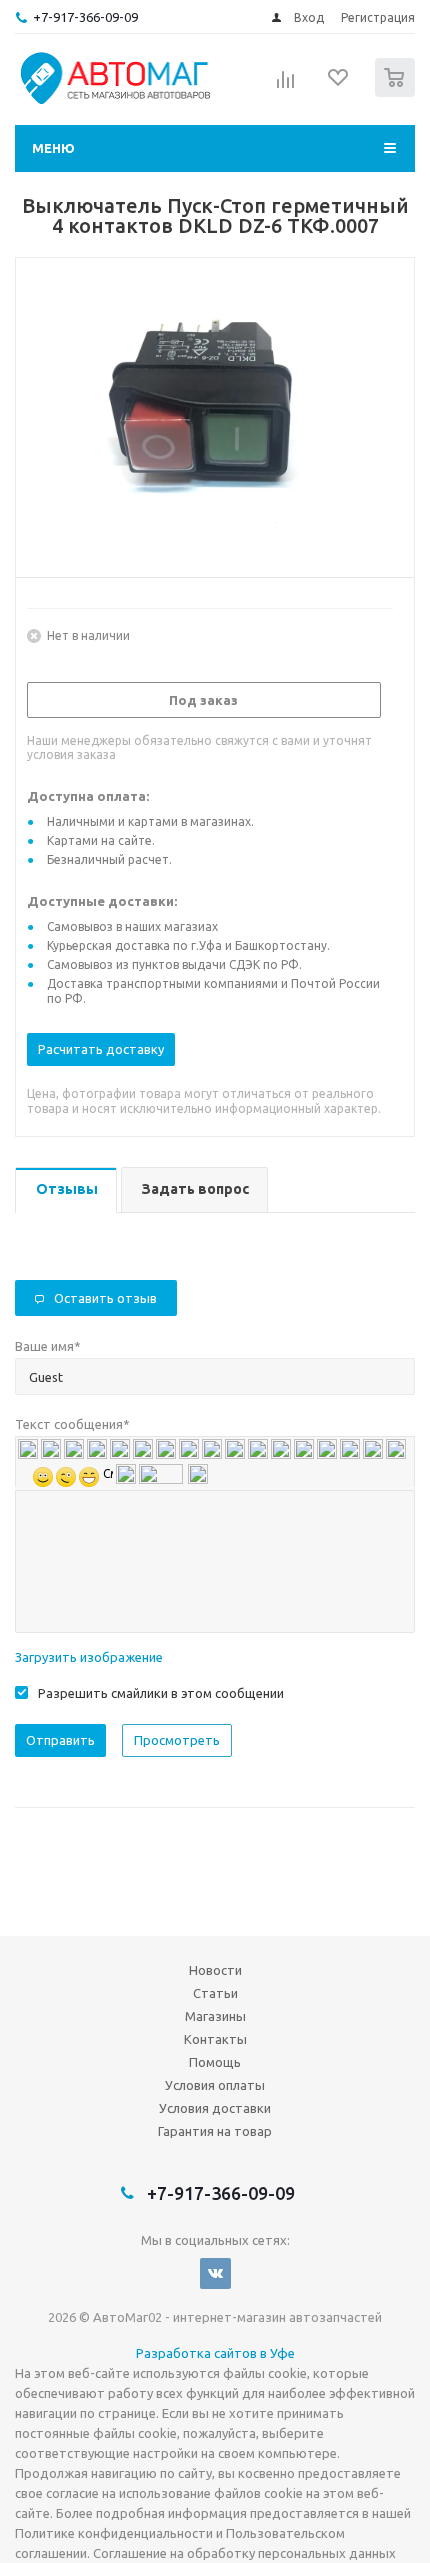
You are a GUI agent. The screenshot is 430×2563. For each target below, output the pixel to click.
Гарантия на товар (215, 2131)
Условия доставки (215, 2108)
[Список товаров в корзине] (397, 92)
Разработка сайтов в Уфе (215, 2353)
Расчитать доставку (101, 1049)
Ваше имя (48, 1346)
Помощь (215, 2062)
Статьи (215, 1993)
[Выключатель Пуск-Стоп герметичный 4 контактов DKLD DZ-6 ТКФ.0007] (215, 413)
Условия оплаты (215, 2085)
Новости (215, 1970)
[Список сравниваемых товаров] (286, 86)
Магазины (215, 2016)
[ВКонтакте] (215, 2273)
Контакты (215, 2039)
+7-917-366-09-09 (85, 17)
